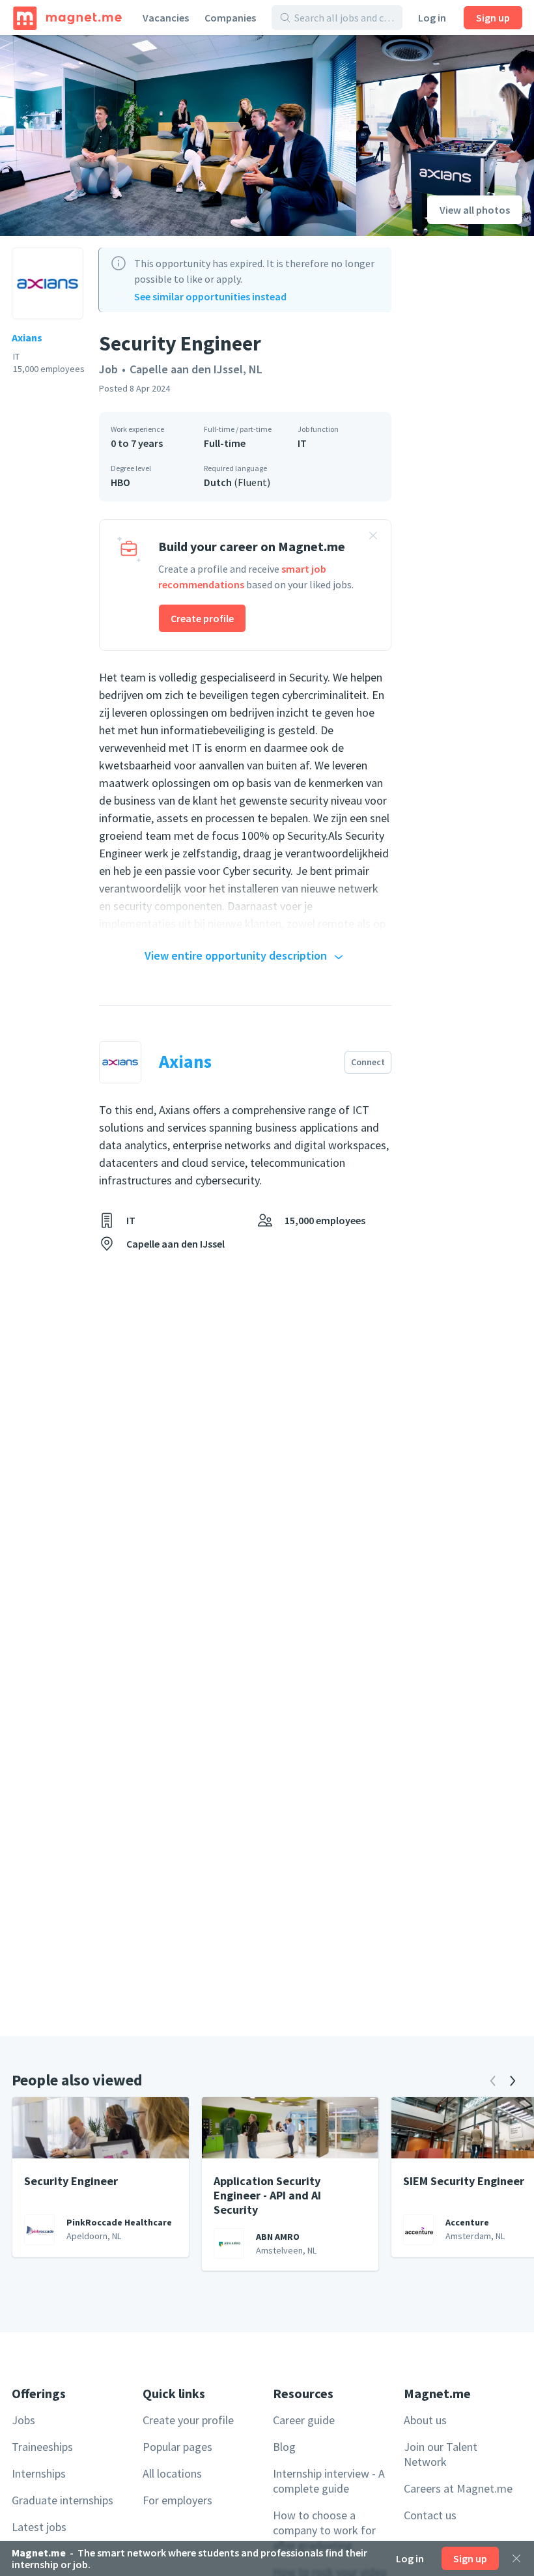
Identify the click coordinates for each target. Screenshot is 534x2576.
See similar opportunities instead (210, 296)
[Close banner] (373, 537)
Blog (284, 2447)
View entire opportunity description (236, 955)
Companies (230, 18)
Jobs (23, 2420)
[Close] (516, 2558)
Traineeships (42, 2447)
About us (425, 2420)
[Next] (513, 2081)
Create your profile (188, 2420)
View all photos (475, 210)
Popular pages (177, 2447)
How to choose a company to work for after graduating (324, 2530)
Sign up (493, 18)
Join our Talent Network (441, 2454)
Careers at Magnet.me (458, 2488)
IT (302, 443)
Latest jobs (39, 2527)
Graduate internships (63, 2500)
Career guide (304, 2420)
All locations (172, 2473)
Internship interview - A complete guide (329, 2481)
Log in (432, 18)
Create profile (202, 618)
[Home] (67, 18)
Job (108, 369)
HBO (120, 482)
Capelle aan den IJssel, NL (196, 369)
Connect (368, 1062)
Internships (39, 2473)
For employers (177, 2500)
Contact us (430, 2515)
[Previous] (493, 2081)
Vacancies (166, 18)
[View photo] (178, 136)
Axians (27, 337)
